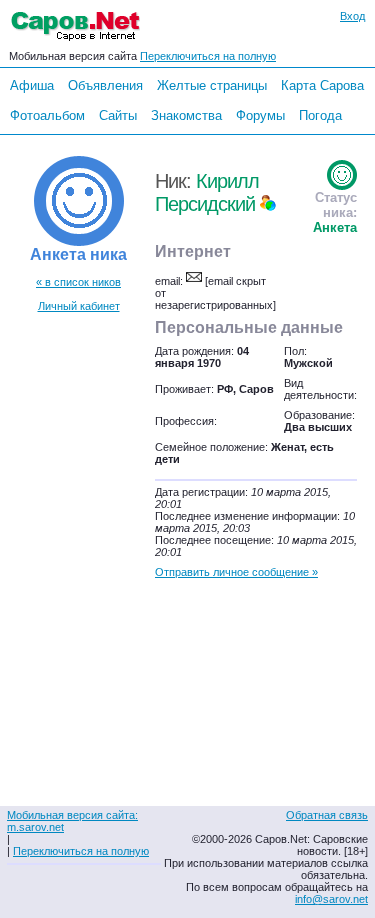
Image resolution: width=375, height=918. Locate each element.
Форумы (260, 115)
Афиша (32, 85)
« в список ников (78, 282)
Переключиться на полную (208, 56)
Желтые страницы (212, 85)
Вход (352, 16)
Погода (320, 115)
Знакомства (186, 115)
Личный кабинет (79, 306)
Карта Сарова (322, 85)
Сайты (118, 115)
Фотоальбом (47, 115)
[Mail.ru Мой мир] (268, 204)
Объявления (105, 85)
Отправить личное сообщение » (236, 572)
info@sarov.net (331, 899)
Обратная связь (327, 815)
